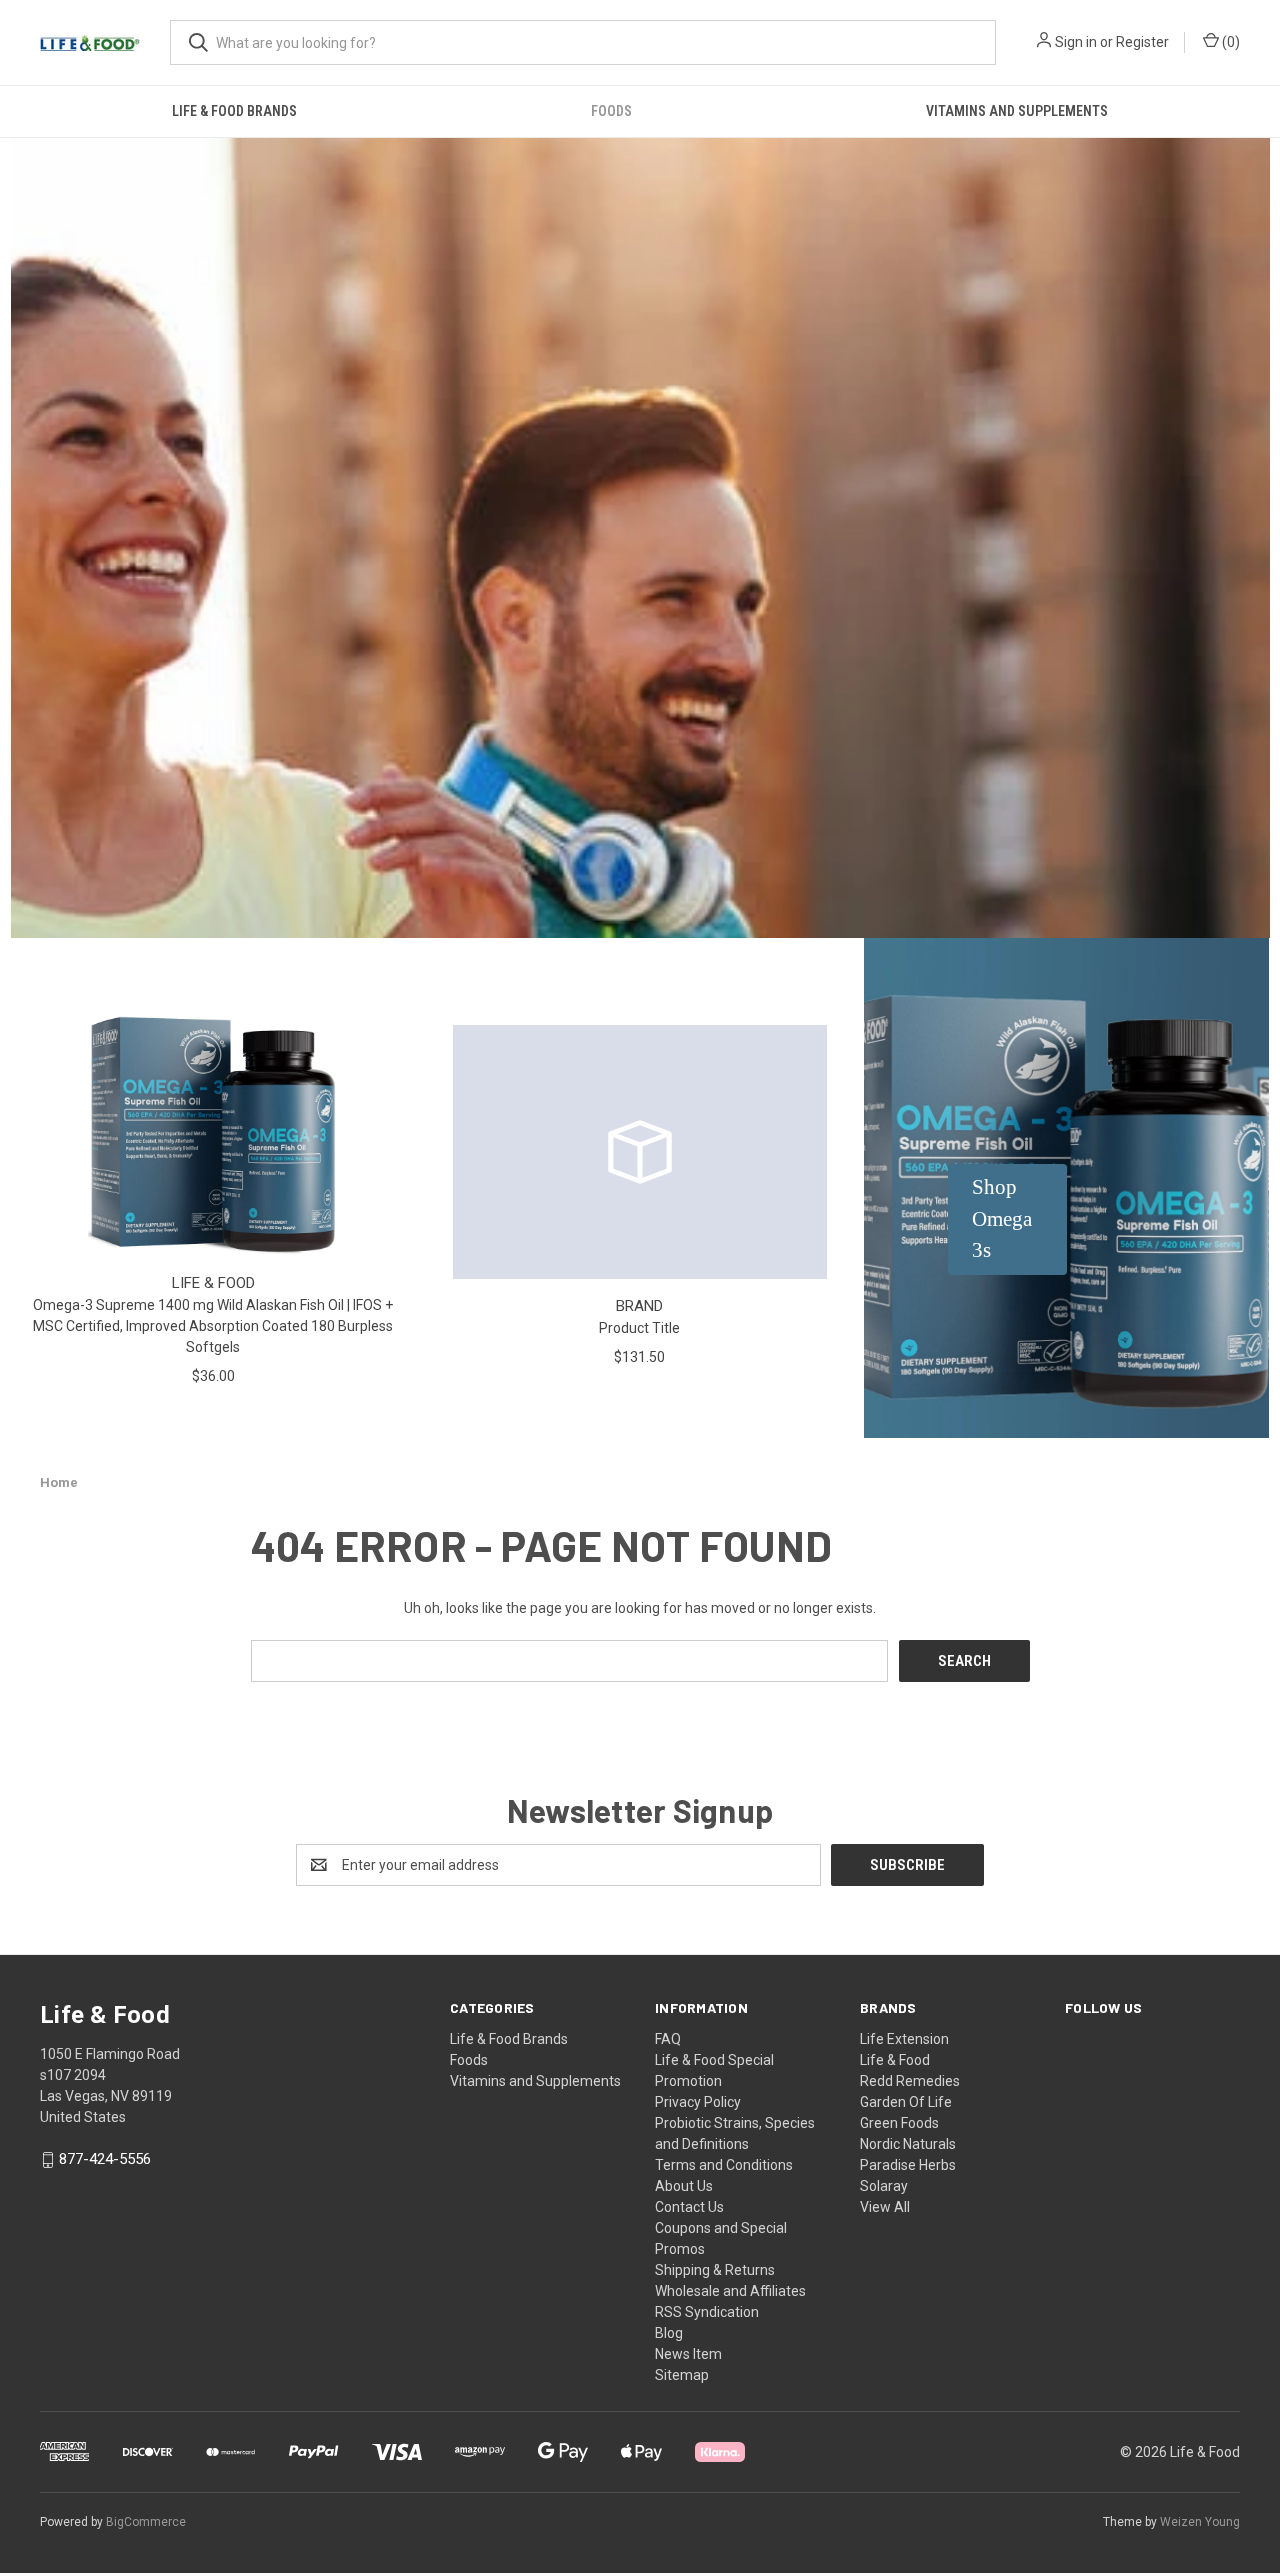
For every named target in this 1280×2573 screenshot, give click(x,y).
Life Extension (904, 2039)
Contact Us (689, 2207)
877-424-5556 (105, 2160)
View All (885, 2207)
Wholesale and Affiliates (730, 2291)
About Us (684, 2186)
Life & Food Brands (234, 111)
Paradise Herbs (908, 2165)
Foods (611, 111)
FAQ (668, 2039)
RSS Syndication (707, 2312)
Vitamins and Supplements (1017, 111)
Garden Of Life (906, 2102)
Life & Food (895, 2060)
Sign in (1076, 42)
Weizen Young (1200, 2522)
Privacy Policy (698, 2102)
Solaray (884, 2186)
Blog (669, 2333)
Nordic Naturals (908, 2144)
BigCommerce (146, 2522)
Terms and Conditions (724, 2165)
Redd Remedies (910, 2081)
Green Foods (899, 2123)
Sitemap (682, 2375)
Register (1142, 42)
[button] (1007, 1219)
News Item (688, 2354)
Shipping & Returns (715, 2270)
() (1229, 42)
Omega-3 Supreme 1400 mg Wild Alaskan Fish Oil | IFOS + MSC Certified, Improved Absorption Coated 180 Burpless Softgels (213, 1326)
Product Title (639, 1328)
